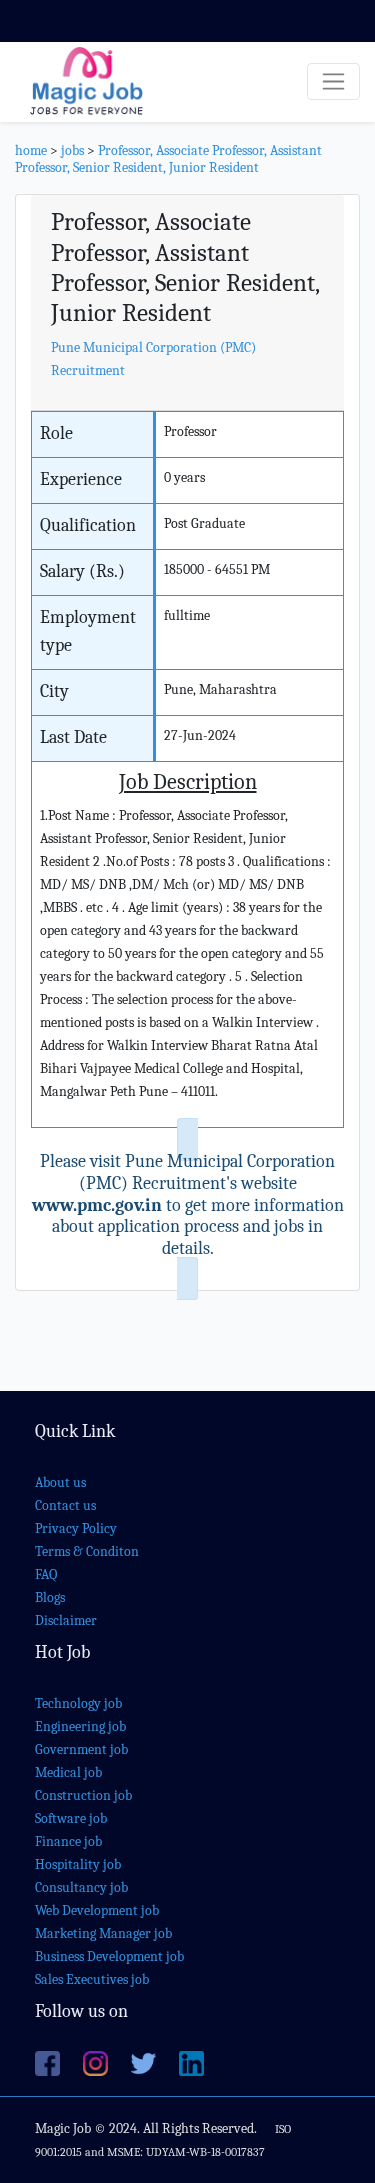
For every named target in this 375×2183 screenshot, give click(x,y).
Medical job (68, 1772)
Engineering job (80, 1726)
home (31, 150)
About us (60, 1482)
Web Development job (97, 1910)
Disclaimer (66, 1620)
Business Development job (109, 1956)
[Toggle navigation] (333, 81)
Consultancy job (81, 1887)
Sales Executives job (92, 1979)
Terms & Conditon (87, 1551)
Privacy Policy (76, 1528)
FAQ (46, 1574)
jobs (72, 150)
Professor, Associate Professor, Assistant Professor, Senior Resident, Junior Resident (168, 159)
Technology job (78, 1703)
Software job (71, 1818)
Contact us (65, 1505)
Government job (81, 1749)
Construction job (83, 1795)
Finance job (68, 1841)
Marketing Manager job (103, 1933)
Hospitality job (78, 1864)
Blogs (50, 1597)
